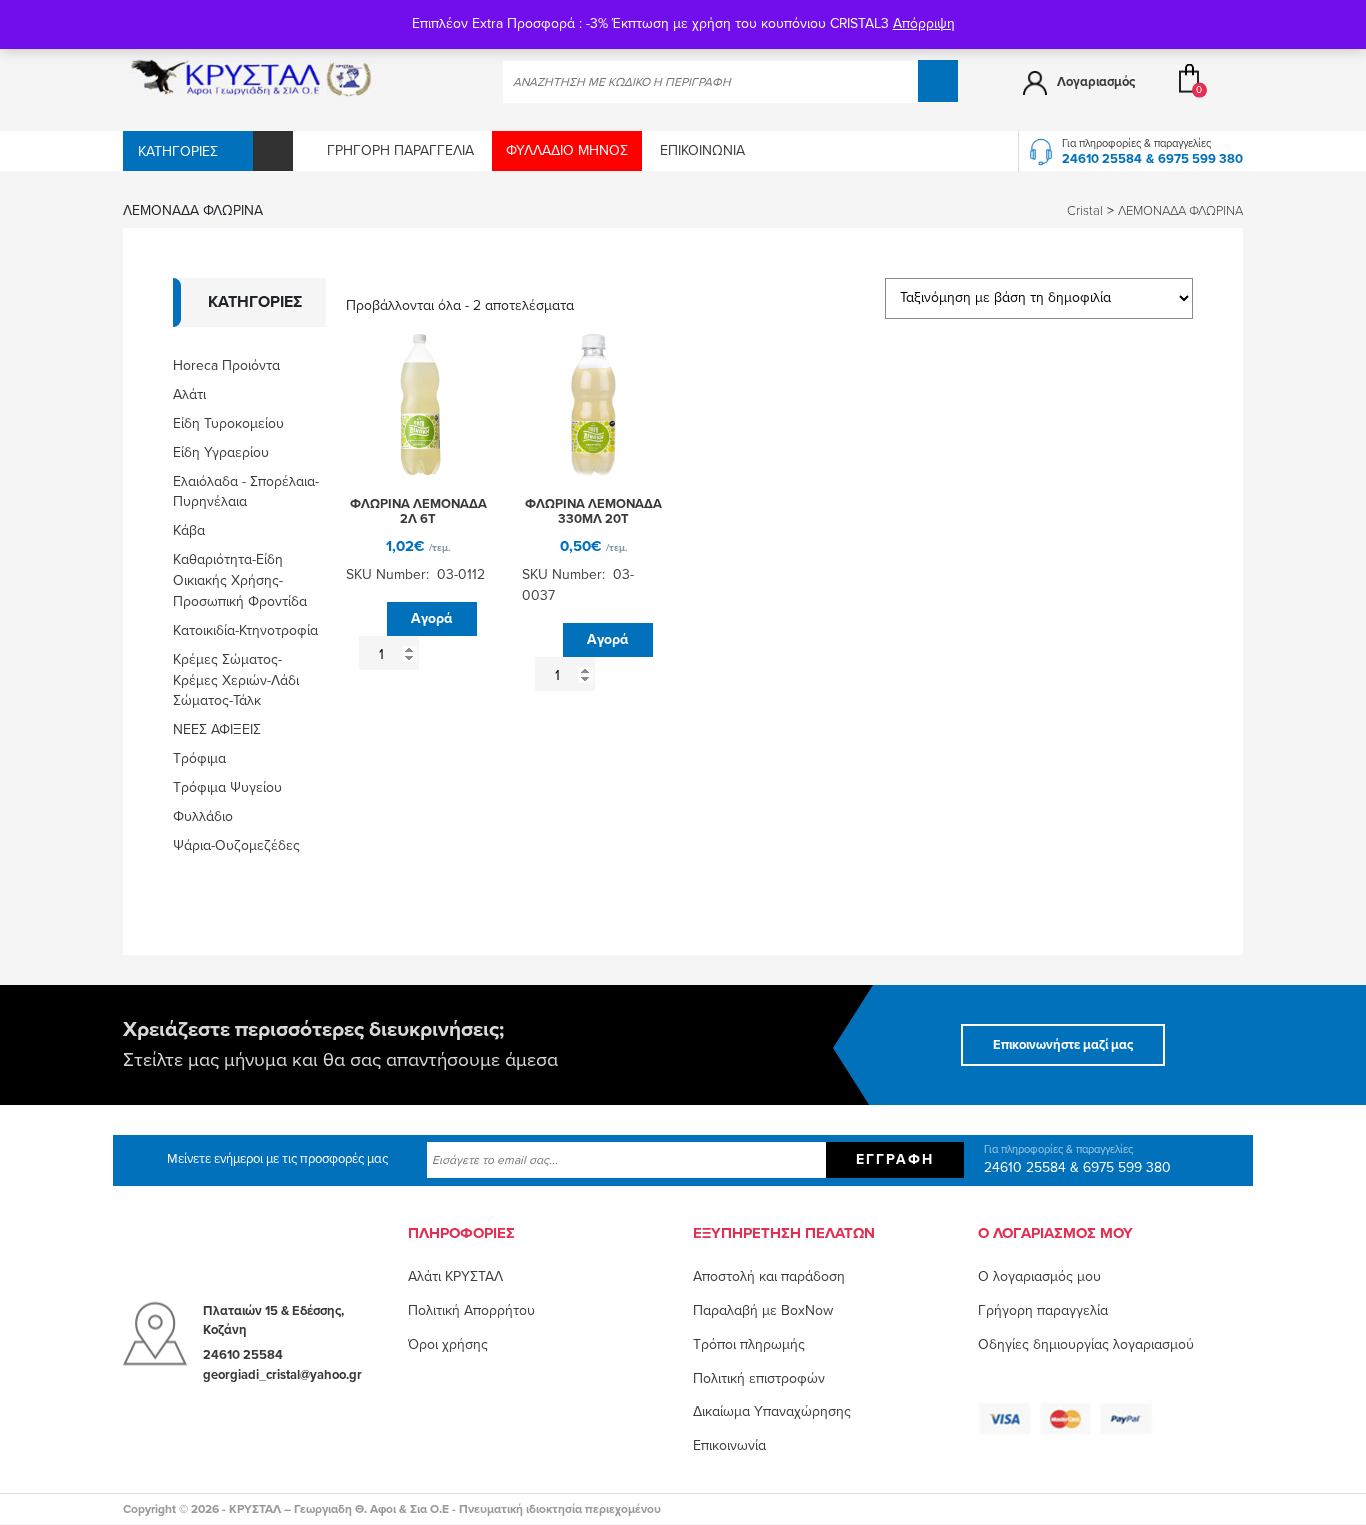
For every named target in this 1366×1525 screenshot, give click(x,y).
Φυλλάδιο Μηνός (567, 150)
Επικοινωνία (702, 150)
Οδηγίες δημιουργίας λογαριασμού (1086, 1344)
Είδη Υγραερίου (221, 452)
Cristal (1085, 211)
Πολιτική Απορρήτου (471, 1310)
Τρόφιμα (199, 758)
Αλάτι (189, 394)
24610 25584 (1102, 159)
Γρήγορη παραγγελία (400, 150)
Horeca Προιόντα (226, 365)
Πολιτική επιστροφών (759, 1378)
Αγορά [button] (431, 618)
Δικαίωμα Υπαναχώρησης (772, 1411)
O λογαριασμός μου (1039, 1276)
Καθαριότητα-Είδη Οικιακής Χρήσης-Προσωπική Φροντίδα (240, 580)
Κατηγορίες (178, 151)
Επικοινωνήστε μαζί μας (1063, 1045)
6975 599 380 (1200, 159)
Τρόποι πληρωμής (749, 1344)
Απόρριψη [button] (924, 23)
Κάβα (189, 530)
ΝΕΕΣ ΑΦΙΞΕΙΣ (217, 729)
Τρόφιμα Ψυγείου (227, 787)
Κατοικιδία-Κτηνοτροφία (245, 630)
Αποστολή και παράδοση (769, 1276)
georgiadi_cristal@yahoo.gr (282, 1375)
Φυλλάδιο (203, 816)
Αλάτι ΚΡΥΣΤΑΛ (455, 1276)
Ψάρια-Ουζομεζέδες (236, 845)
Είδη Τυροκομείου (228, 423)
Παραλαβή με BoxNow (763, 1310)
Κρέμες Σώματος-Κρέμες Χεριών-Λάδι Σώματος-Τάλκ (236, 680)
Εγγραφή (895, 1159)
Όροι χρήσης (448, 1344)
